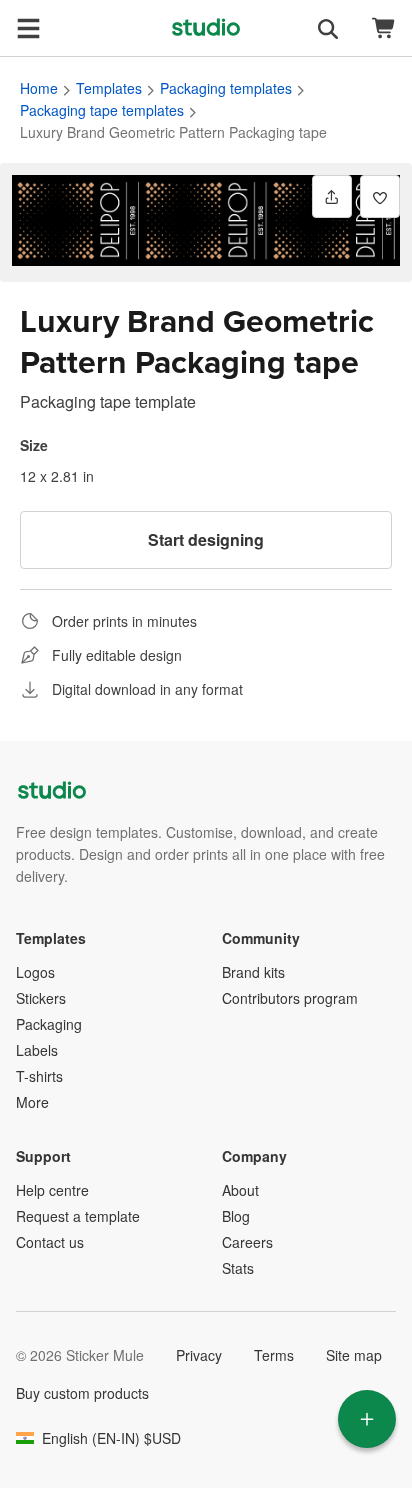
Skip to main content (15, 15)
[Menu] (28, 28)
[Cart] (384, 28)
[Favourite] (380, 196)
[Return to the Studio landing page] (206, 28)
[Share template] (332, 196)
